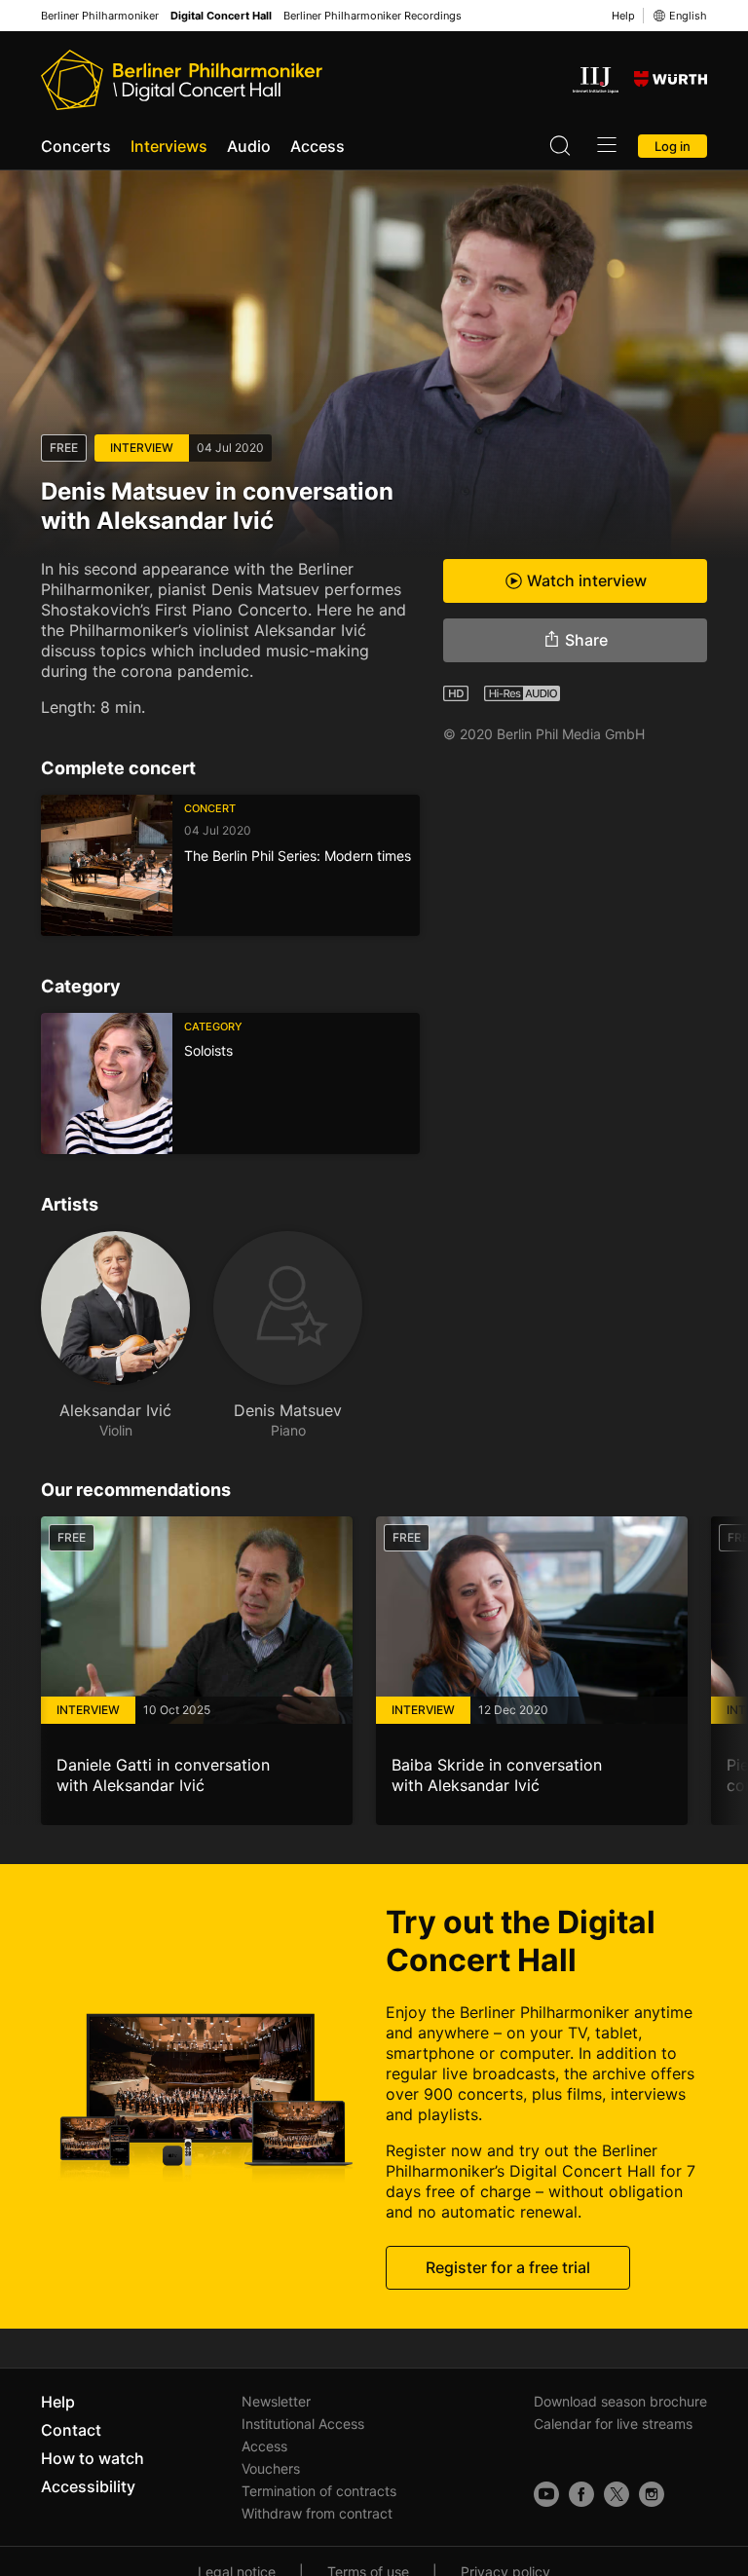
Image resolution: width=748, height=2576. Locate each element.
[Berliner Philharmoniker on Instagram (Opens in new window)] (652, 2494)
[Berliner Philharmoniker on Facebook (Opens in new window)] (581, 2494)
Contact (71, 2430)
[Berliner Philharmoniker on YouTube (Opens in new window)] (546, 2494)
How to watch (93, 2458)
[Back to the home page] (182, 80)
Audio (249, 146)
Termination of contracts (319, 2491)
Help (623, 16)
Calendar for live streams (613, 2424)
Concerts (76, 146)
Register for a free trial (508, 2267)
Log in (673, 146)
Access (318, 146)
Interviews (169, 146)
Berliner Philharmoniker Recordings (373, 16)
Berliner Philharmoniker (100, 16)
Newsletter (276, 2401)
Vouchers (271, 2468)
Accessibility (88, 2486)
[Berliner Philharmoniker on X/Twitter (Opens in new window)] (617, 2494)
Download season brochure (620, 2401)
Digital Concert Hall (221, 16)
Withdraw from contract (317, 2513)
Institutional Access (303, 2424)
